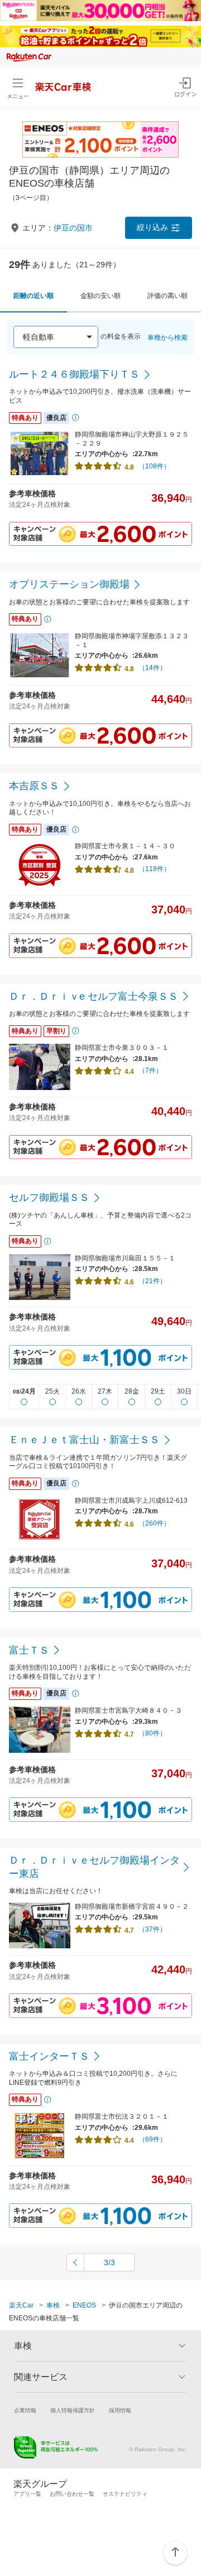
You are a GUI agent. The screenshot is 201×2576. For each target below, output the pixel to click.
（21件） (152, 1281)
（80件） (152, 1733)
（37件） (152, 1929)
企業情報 (25, 2410)
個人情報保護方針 (73, 2410)
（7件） (150, 1071)
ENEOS (84, 2305)
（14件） (152, 668)
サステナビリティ (125, 2494)
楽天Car (21, 2305)
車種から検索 (167, 338)
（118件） (154, 869)
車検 (53, 2305)
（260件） (154, 1523)
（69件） (152, 2139)
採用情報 (120, 2410)
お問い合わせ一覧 (72, 2494)
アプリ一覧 (27, 2494)
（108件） (154, 466)
